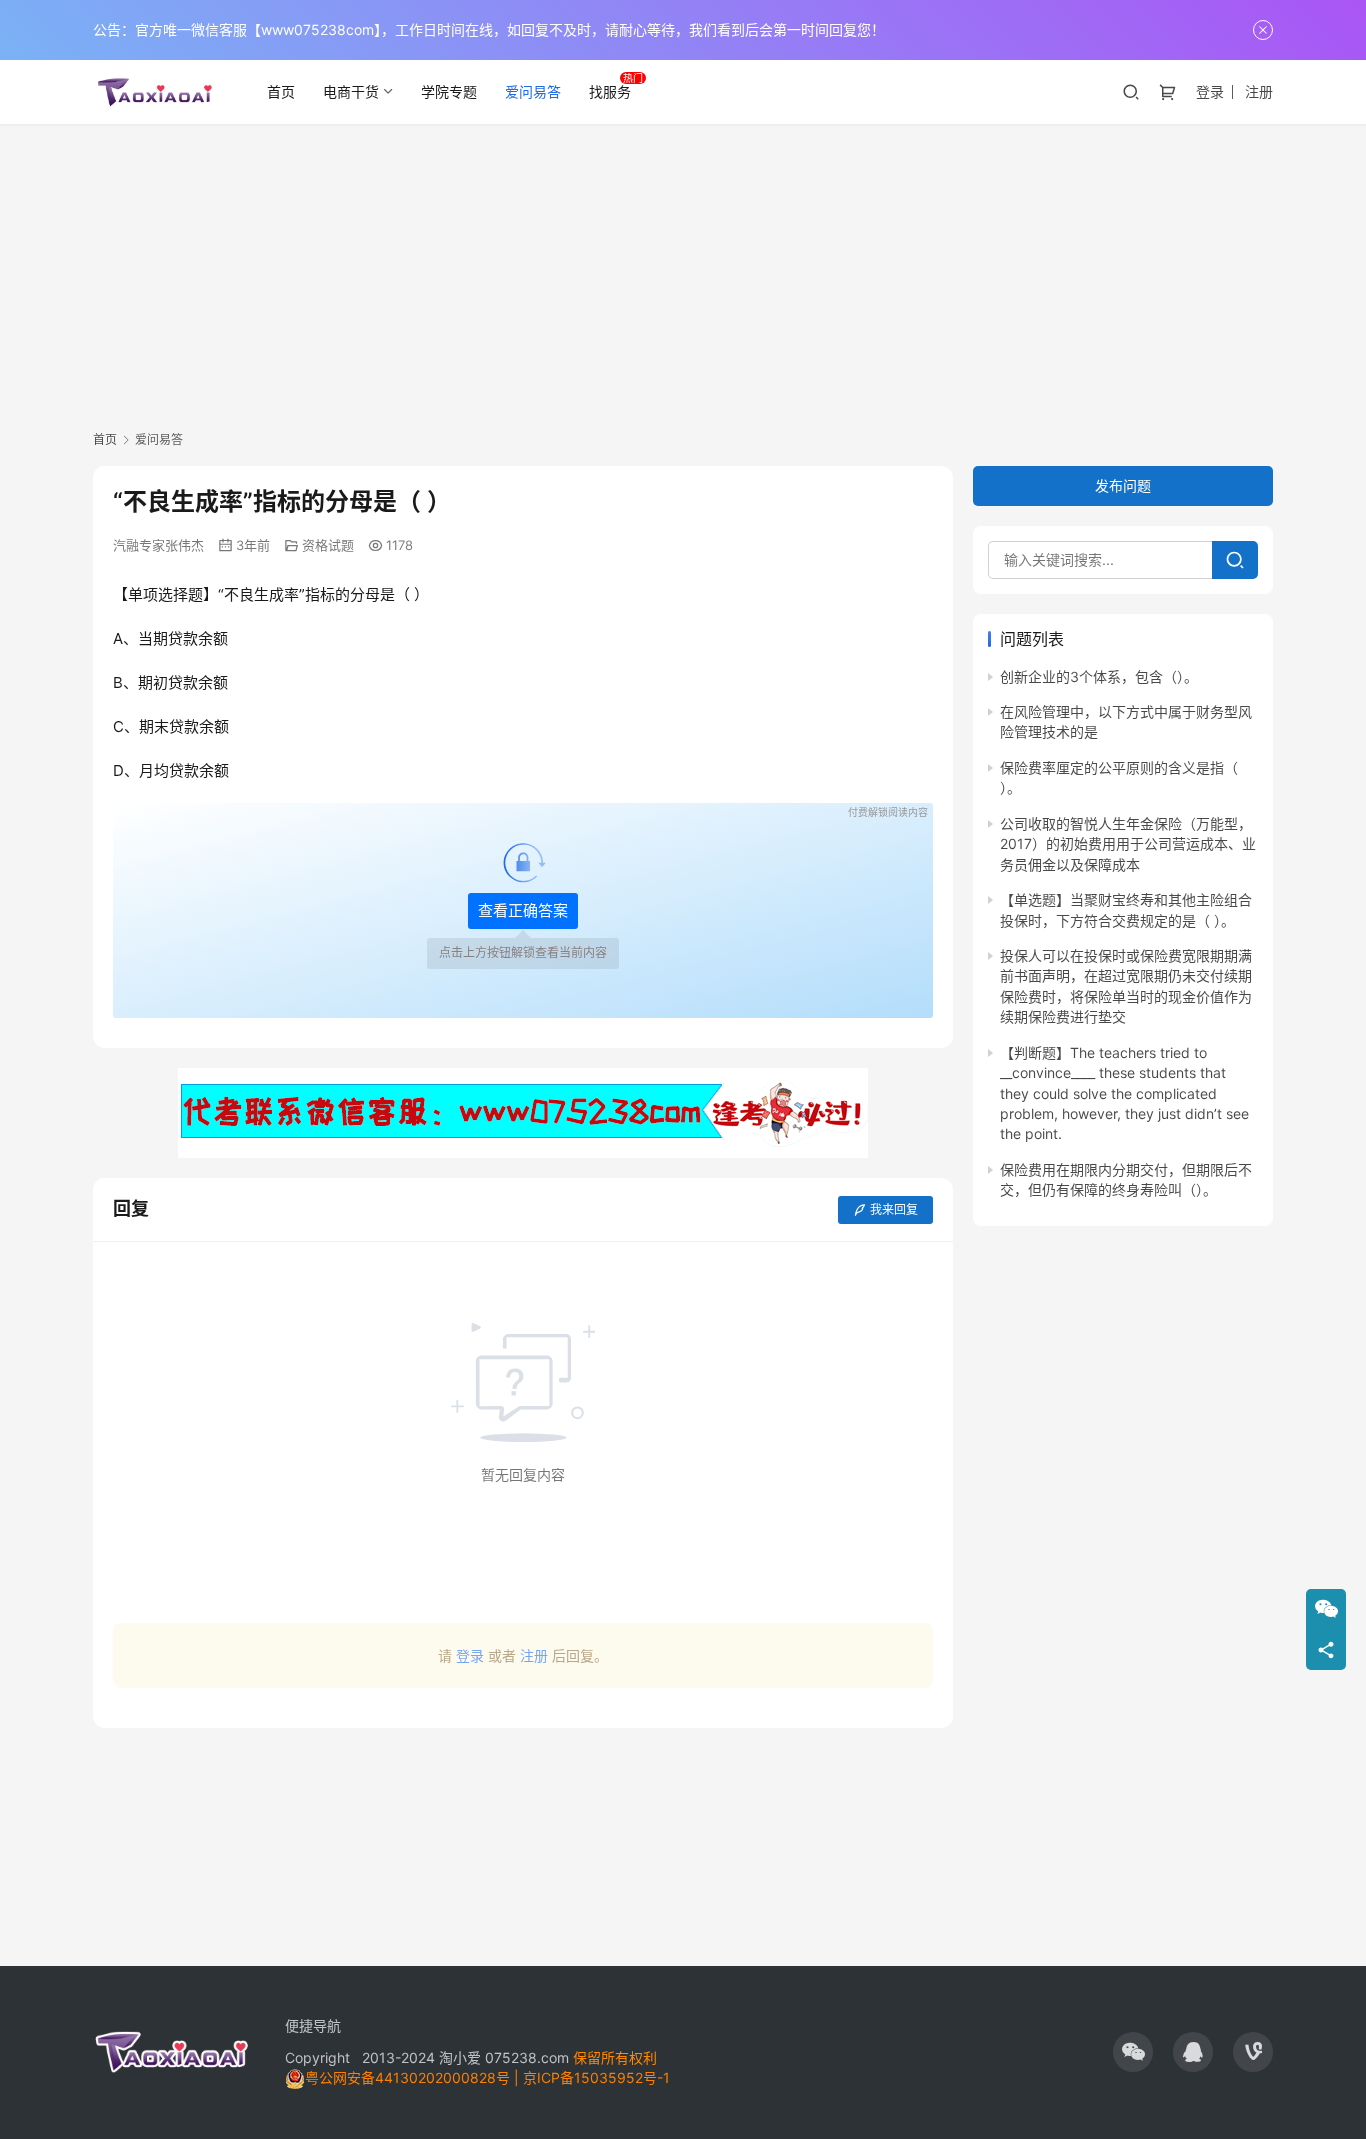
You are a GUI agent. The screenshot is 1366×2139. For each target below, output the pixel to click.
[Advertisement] (683, 274)
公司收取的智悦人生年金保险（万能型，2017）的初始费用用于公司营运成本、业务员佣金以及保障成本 (1128, 844)
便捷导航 (313, 2025)
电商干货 (351, 91)
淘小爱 (460, 2057)
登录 (1210, 91)
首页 (281, 91)
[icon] (1133, 2052)
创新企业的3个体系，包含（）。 (1099, 676)
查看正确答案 (523, 910)
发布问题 (1123, 485)
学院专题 (449, 91)
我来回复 (894, 1209)
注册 (1259, 91)
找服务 (610, 91)
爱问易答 (533, 91)
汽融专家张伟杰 (158, 545)
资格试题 (328, 545)
